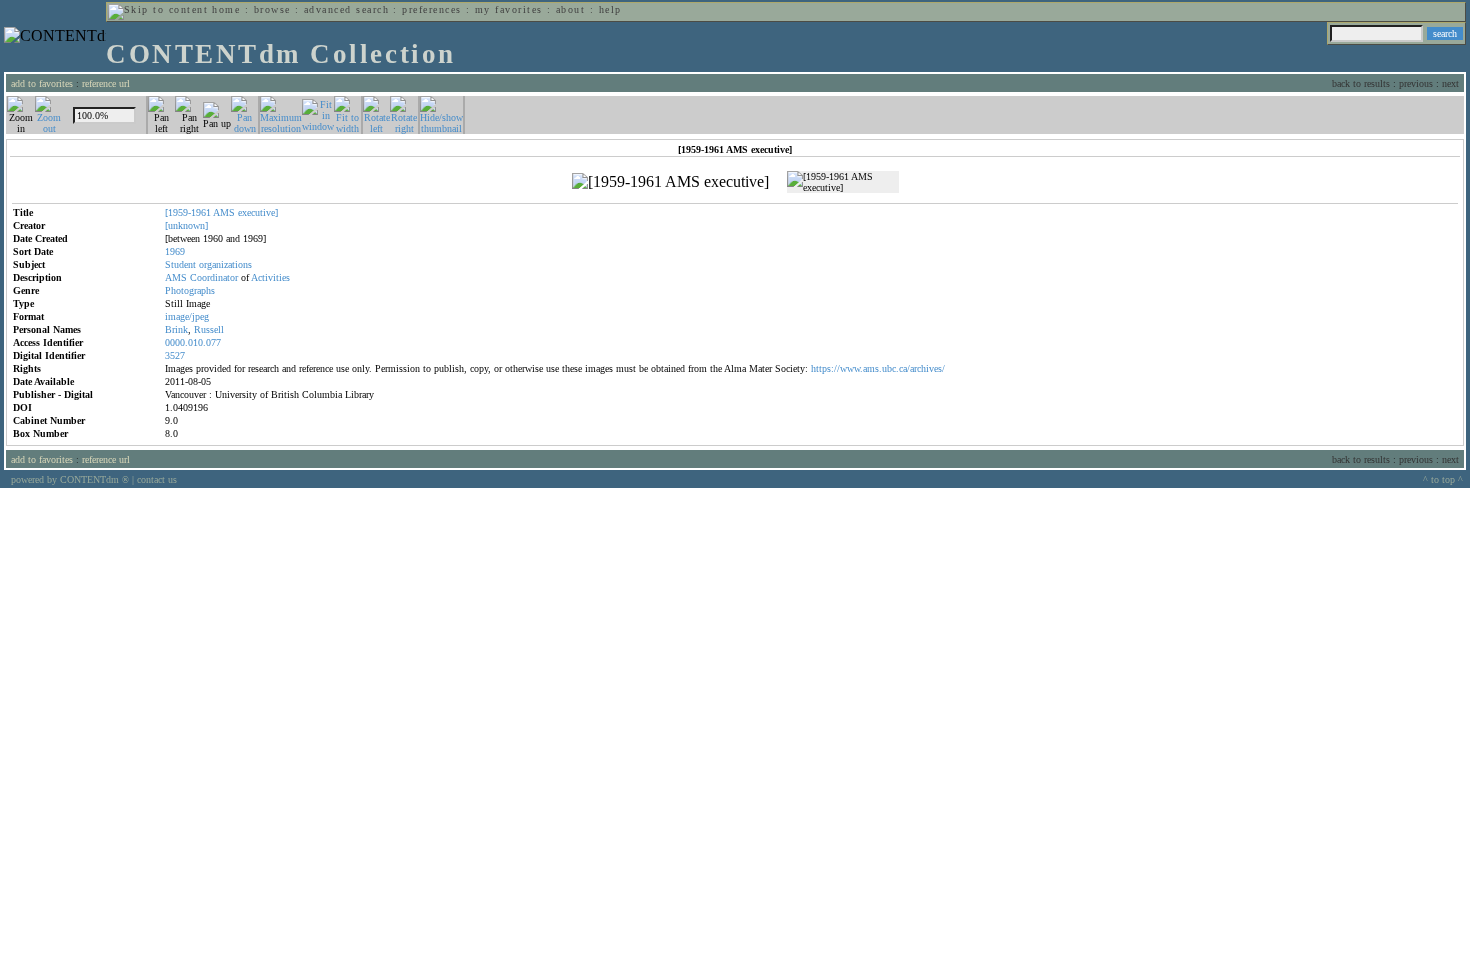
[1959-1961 (188, 212)
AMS (224, 212)
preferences (431, 9)
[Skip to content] (158, 9)
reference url (106, 83)
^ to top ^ (1443, 479)
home (226, 9)
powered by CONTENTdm (70, 479)
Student (180, 264)
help (610, 9)
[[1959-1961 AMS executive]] (670, 182)
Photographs (190, 290)
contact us (157, 479)
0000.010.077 (193, 342)
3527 (175, 355)
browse (272, 9)
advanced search (346, 9)
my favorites (509, 9)
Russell (209, 329)
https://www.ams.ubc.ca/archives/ (878, 368)
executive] (258, 212)
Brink (176, 329)
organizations (225, 264)
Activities (270, 277)
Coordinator (214, 277)
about (570, 9)
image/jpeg (187, 316)
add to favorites (42, 83)
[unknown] (186, 225)
